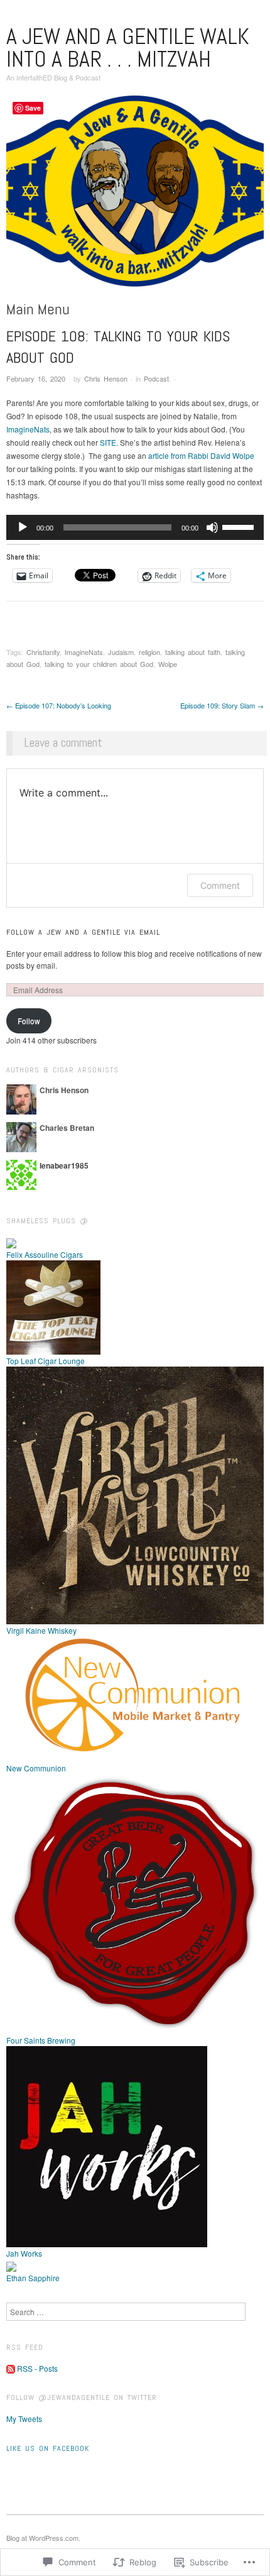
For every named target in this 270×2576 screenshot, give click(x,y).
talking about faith (193, 652)
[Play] (23, 527)
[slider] (240, 526)
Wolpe (168, 664)
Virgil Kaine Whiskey (41, 1630)
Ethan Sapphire (33, 2278)
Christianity (43, 652)
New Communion (36, 1768)
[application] (135, 527)
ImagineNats (28, 429)
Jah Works (24, 2253)
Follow (29, 1021)
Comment (220, 885)
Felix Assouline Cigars (45, 1254)
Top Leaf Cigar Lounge (46, 1361)
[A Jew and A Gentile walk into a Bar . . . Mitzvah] (135, 196)
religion (149, 652)
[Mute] (212, 527)
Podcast (156, 378)
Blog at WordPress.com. (43, 2538)
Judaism (121, 652)
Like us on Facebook (48, 2448)
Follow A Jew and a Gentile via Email (83, 932)
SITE (108, 442)
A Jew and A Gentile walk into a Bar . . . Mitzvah (128, 48)
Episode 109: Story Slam (222, 705)
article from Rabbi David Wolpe (201, 455)
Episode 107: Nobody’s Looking (59, 705)
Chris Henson (106, 378)
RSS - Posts (37, 2368)
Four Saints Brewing (41, 2040)
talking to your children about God (99, 664)
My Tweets (24, 2419)
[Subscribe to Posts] (11, 2368)
